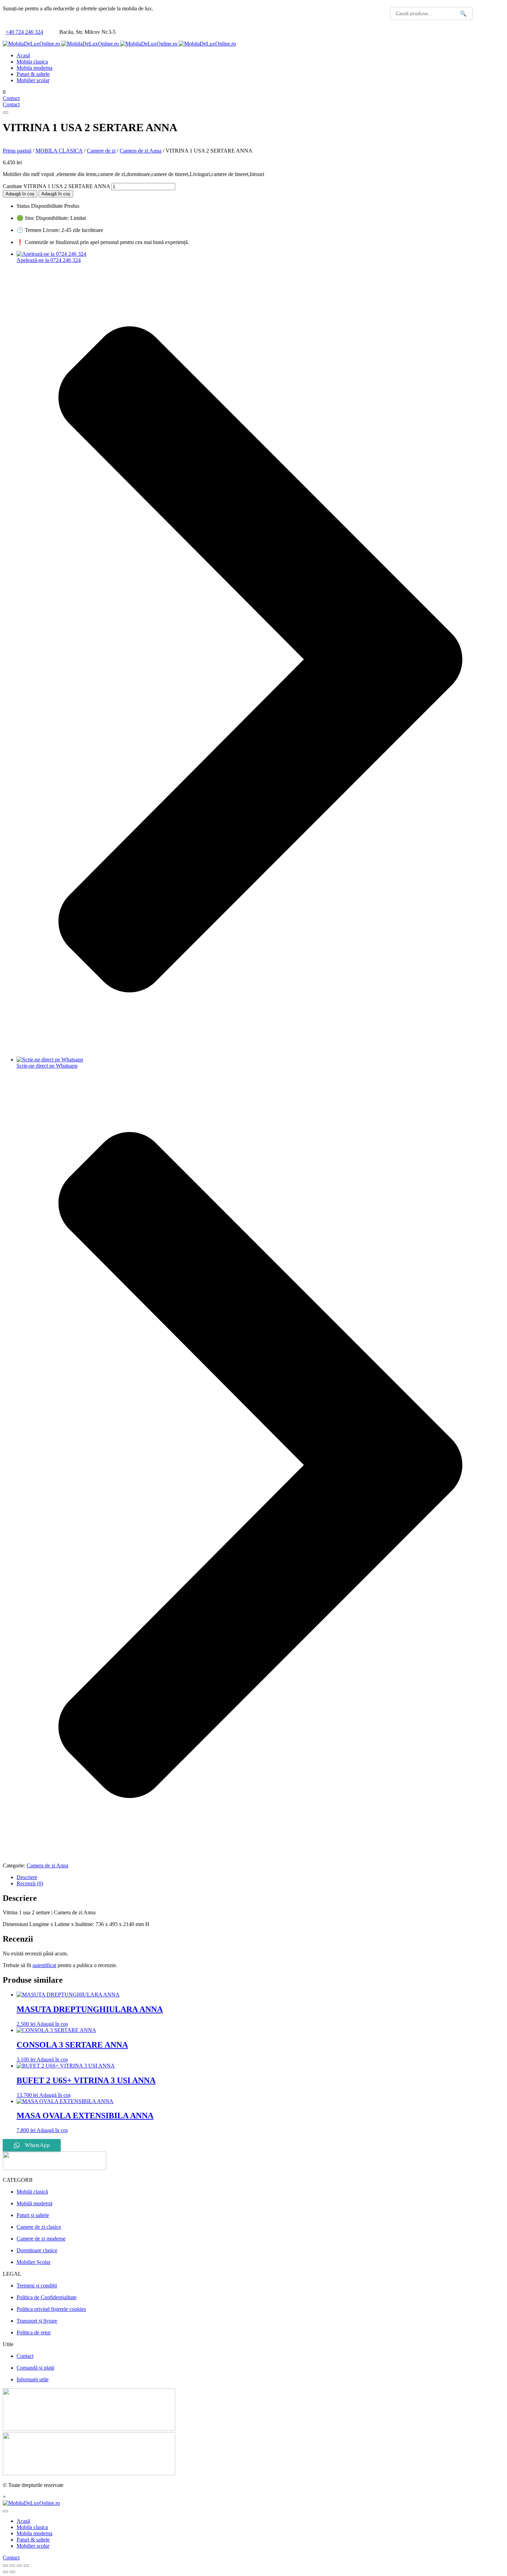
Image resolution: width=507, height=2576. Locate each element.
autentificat (44, 1965)
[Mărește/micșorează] (6, 2566)
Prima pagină (17, 151)
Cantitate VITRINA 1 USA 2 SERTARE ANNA (56, 186)
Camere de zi (101, 151)
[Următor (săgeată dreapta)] (12, 2572)
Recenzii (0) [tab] (30, 1883)
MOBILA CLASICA (59, 151)
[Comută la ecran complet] (12, 2566)
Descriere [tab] (27, 1877)
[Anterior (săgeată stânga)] (6, 2572)
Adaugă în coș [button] (52, 2024)
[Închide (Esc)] (26, 2566)
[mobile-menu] (6, 113)
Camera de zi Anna (141, 151)
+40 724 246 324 (24, 32)
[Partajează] (19, 2566)
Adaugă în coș (20, 194)
